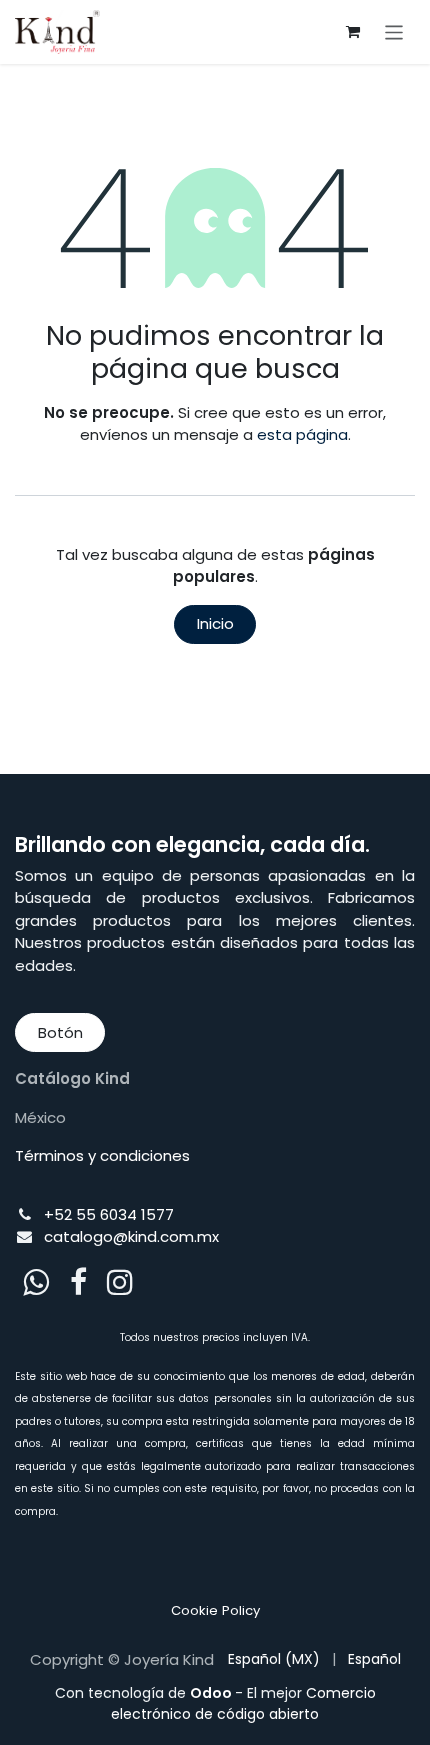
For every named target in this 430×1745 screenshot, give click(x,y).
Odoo (212, 1693)
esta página (302, 434)
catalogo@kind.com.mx (131, 1236)
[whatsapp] (36, 1282)
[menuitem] (274, 1659)
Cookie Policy (215, 1610)
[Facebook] (78, 1282)
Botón (60, 1032)
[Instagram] (120, 1282)
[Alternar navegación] (394, 31)
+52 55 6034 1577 (109, 1214)
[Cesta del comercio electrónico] (353, 32)
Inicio (215, 623)
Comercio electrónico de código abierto (243, 1703)
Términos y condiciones (102, 1155)
